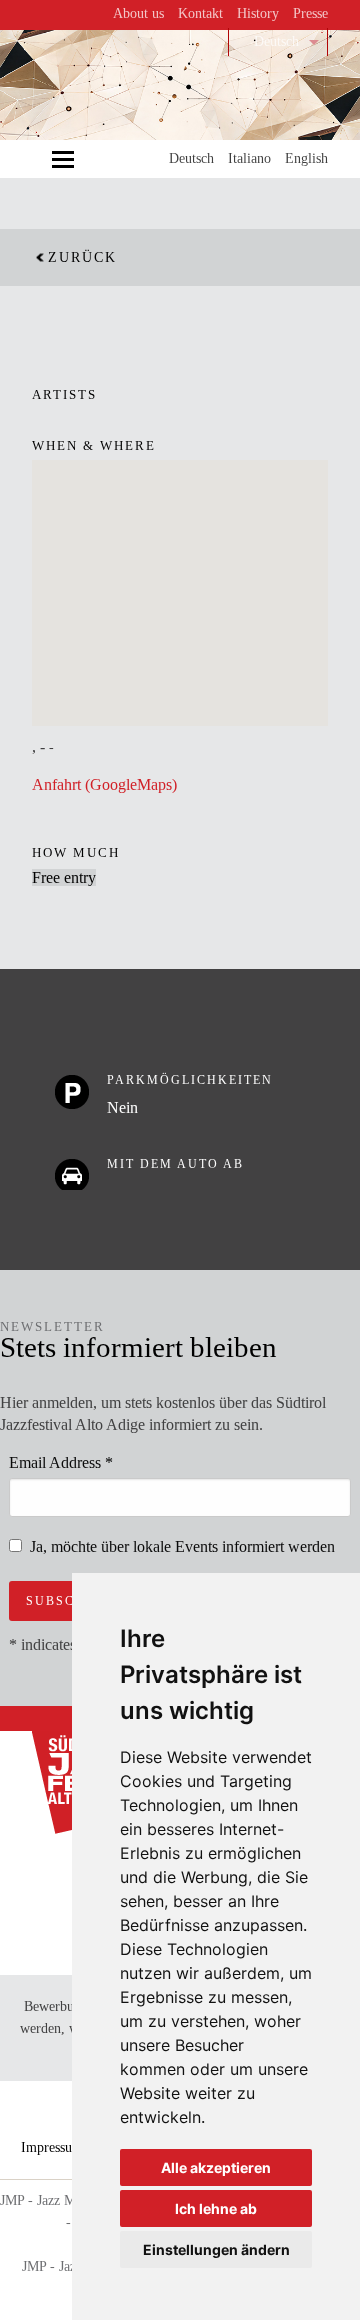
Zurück (82, 257)
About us (138, 13)
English (306, 158)
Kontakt (200, 13)
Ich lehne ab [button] (216, 2208)
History (258, 13)
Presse (310, 13)
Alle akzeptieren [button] (216, 2167)
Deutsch (276, 41)
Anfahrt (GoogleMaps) (104, 784)
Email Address (61, 1462)
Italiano (249, 158)
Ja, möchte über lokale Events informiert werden (182, 1546)
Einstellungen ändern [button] (216, 2249)
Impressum (52, 2147)
